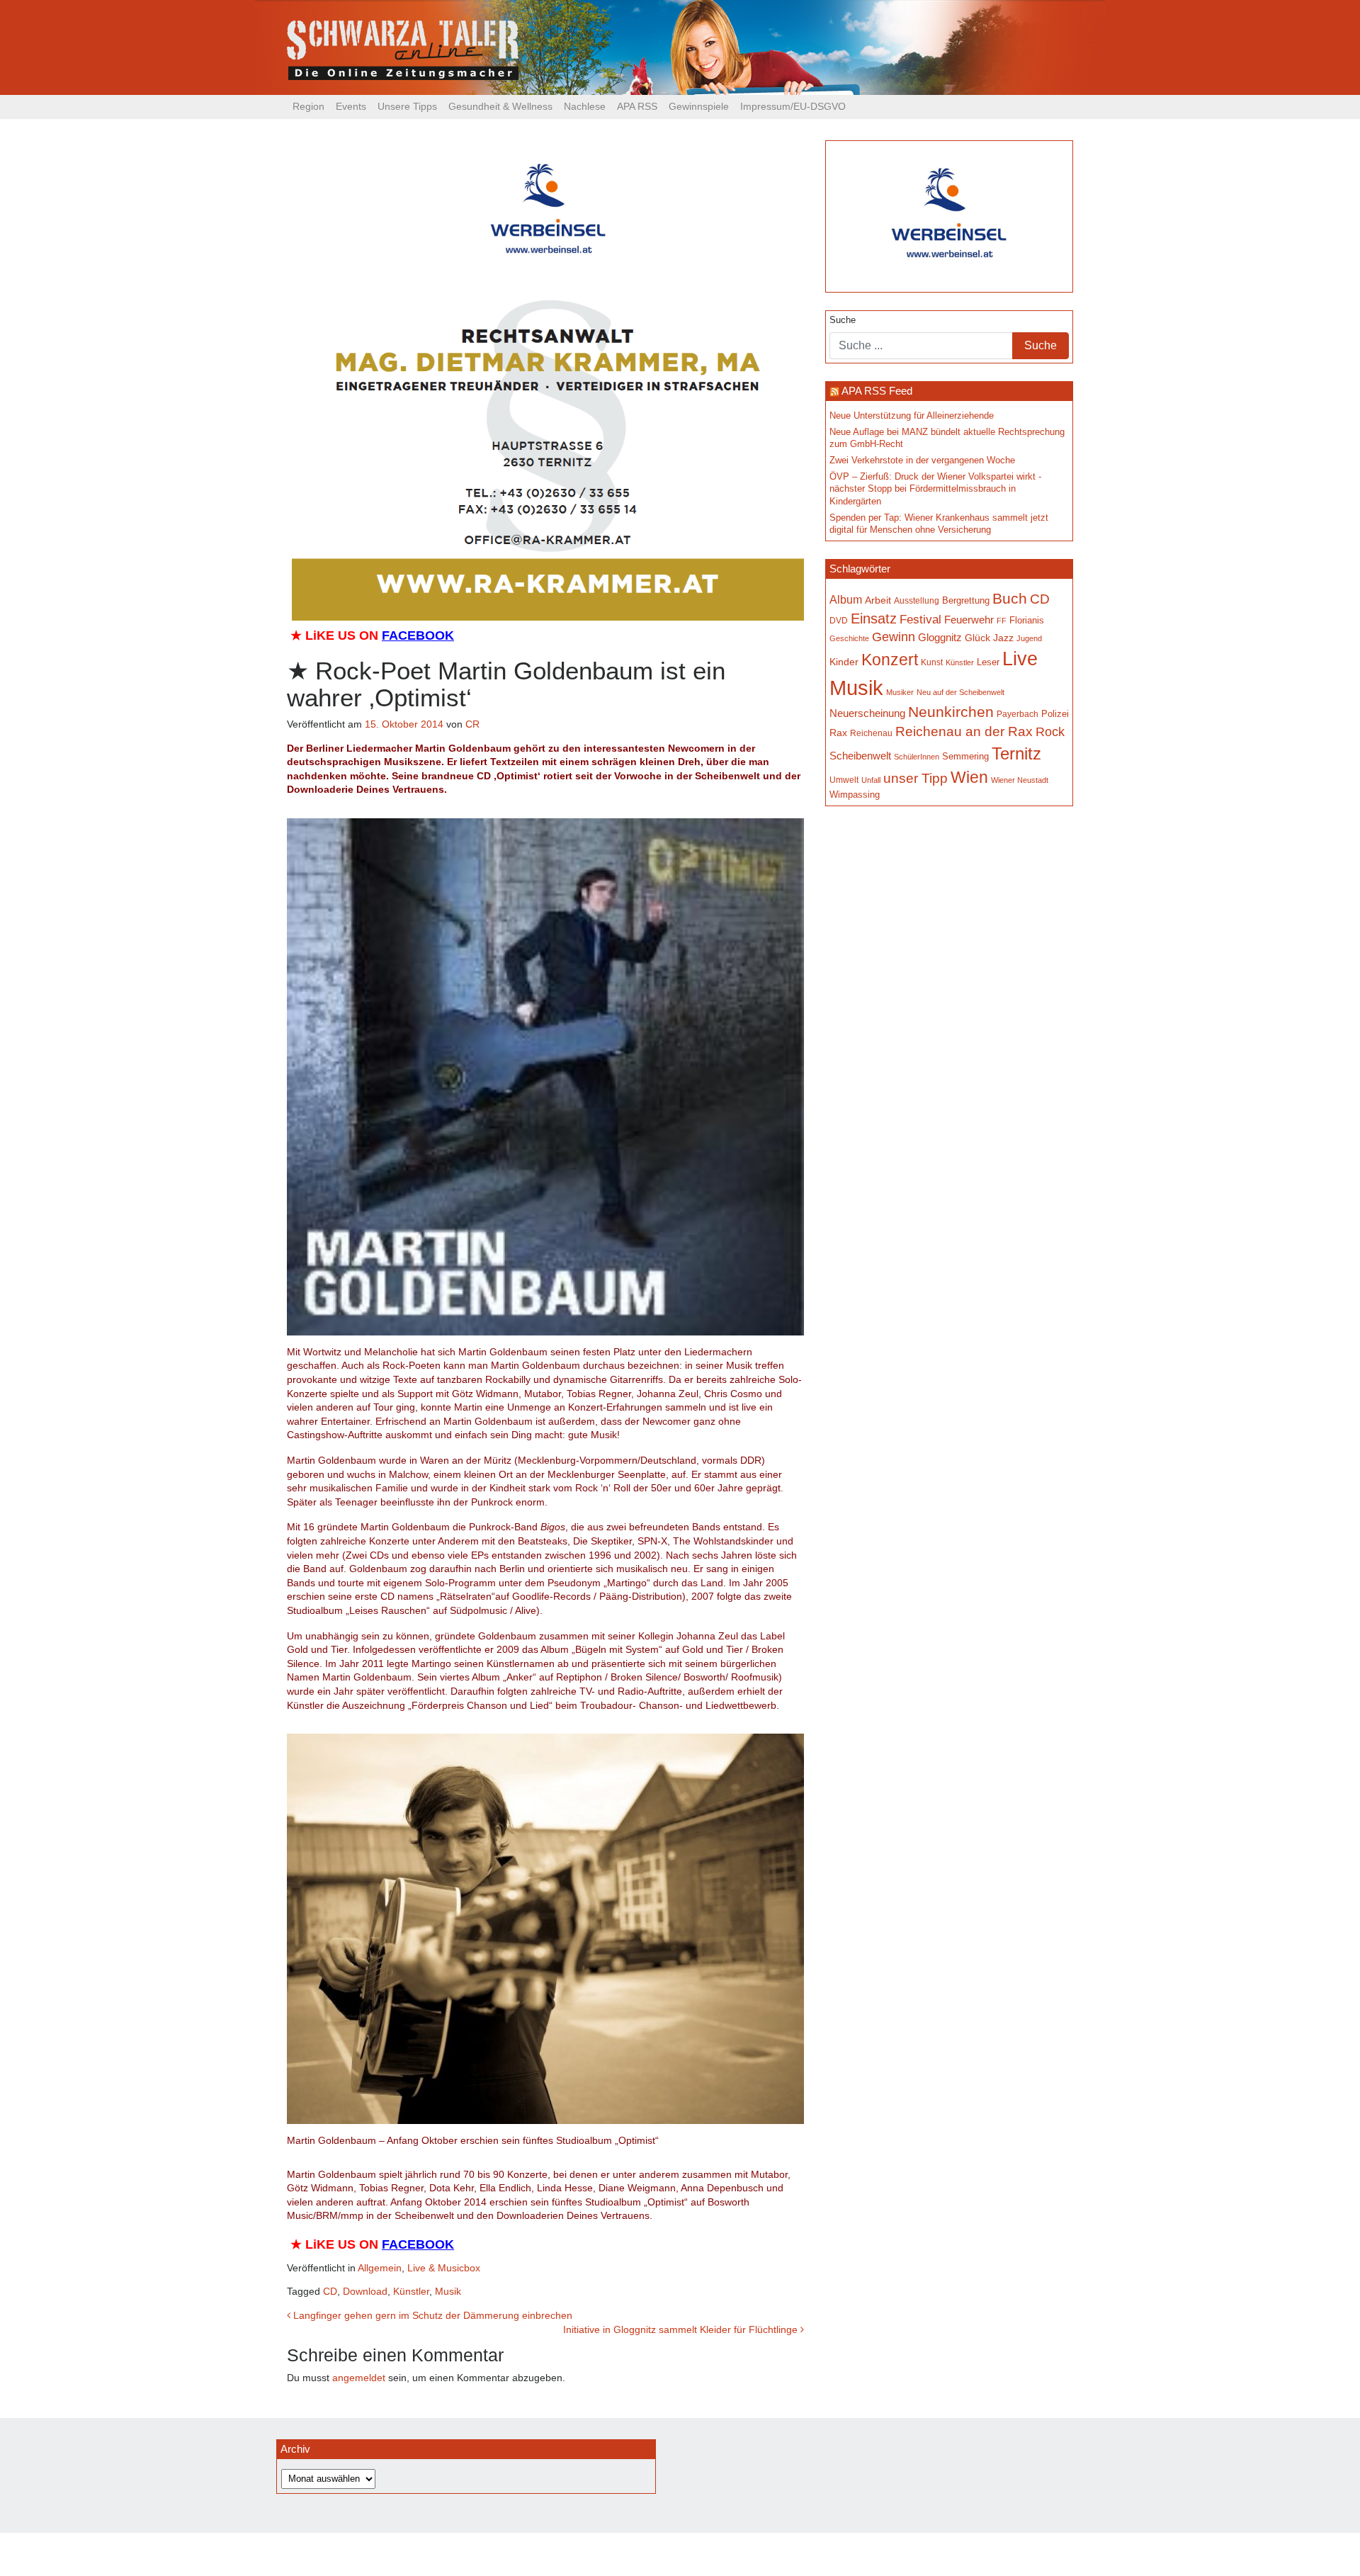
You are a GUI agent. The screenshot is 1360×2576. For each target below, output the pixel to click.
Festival (920, 620)
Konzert (890, 660)
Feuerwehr (969, 620)
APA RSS (637, 106)
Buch (1010, 598)
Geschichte (849, 638)
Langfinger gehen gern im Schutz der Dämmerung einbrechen (431, 2315)
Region (308, 106)
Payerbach (1018, 714)
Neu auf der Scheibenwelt (960, 692)
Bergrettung (966, 600)
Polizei (1055, 714)
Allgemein (380, 2268)
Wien (969, 777)
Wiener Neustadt (1020, 780)
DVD (839, 620)
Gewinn (894, 637)
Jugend (1029, 638)
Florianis (1027, 620)
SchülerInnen (917, 757)
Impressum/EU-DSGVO (793, 106)
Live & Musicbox (444, 2268)
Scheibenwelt (860, 756)
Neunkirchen (951, 712)
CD (330, 2291)
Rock (1050, 732)
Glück (977, 638)
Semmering (965, 756)
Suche (843, 320)
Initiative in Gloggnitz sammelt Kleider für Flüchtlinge (682, 2329)
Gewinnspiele (699, 106)
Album (846, 599)
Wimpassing (855, 795)
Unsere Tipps (407, 106)
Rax (838, 733)
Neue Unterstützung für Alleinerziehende (912, 416)
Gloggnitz (940, 638)
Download (365, 2291)
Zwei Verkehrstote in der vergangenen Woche (922, 461)
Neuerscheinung (867, 713)
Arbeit (878, 600)
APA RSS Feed (877, 391)
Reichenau (871, 733)
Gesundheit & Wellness (500, 106)
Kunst (932, 662)
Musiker (900, 692)
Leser (988, 662)
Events (351, 106)
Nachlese (585, 106)
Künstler (411, 2291)
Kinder (844, 662)
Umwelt (844, 780)
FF (1002, 621)
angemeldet (359, 2378)
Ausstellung (917, 601)
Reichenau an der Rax (964, 731)
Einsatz (874, 618)
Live (1020, 659)
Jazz (1003, 638)
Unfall (871, 780)
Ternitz (1016, 753)
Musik (448, 2291)
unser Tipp (916, 778)
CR (472, 724)
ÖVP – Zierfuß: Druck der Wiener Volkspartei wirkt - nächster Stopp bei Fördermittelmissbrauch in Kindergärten (935, 489)
